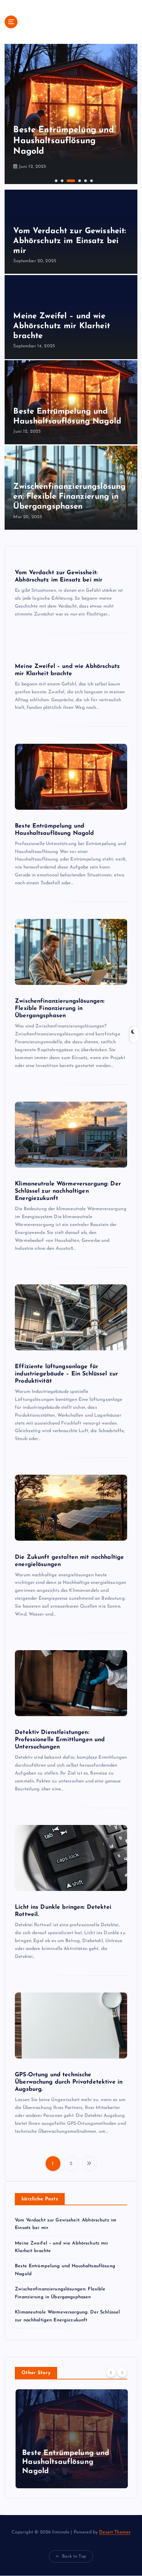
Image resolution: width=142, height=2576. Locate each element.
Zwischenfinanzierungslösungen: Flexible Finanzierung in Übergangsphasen (71, 141)
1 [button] (55, 180)
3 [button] (67, 180)
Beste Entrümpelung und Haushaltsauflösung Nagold (65, 2462)
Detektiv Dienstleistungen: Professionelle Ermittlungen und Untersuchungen (60, 1740)
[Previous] (111, 2372)
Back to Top (74, 2556)
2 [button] (61, 180)
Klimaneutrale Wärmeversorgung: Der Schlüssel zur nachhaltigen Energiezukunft (68, 1191)
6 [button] (91, 180)
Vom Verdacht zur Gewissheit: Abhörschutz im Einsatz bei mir (70, 241)
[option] (71, 114)
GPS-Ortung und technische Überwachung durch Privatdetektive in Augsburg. (69, 2082)
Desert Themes (115, 2532)
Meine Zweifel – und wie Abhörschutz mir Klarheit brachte (61, 326)
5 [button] (85, 180)
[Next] (122, 2372)
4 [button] (73, 180)
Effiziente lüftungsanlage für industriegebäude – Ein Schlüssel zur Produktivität (66, 1374)
